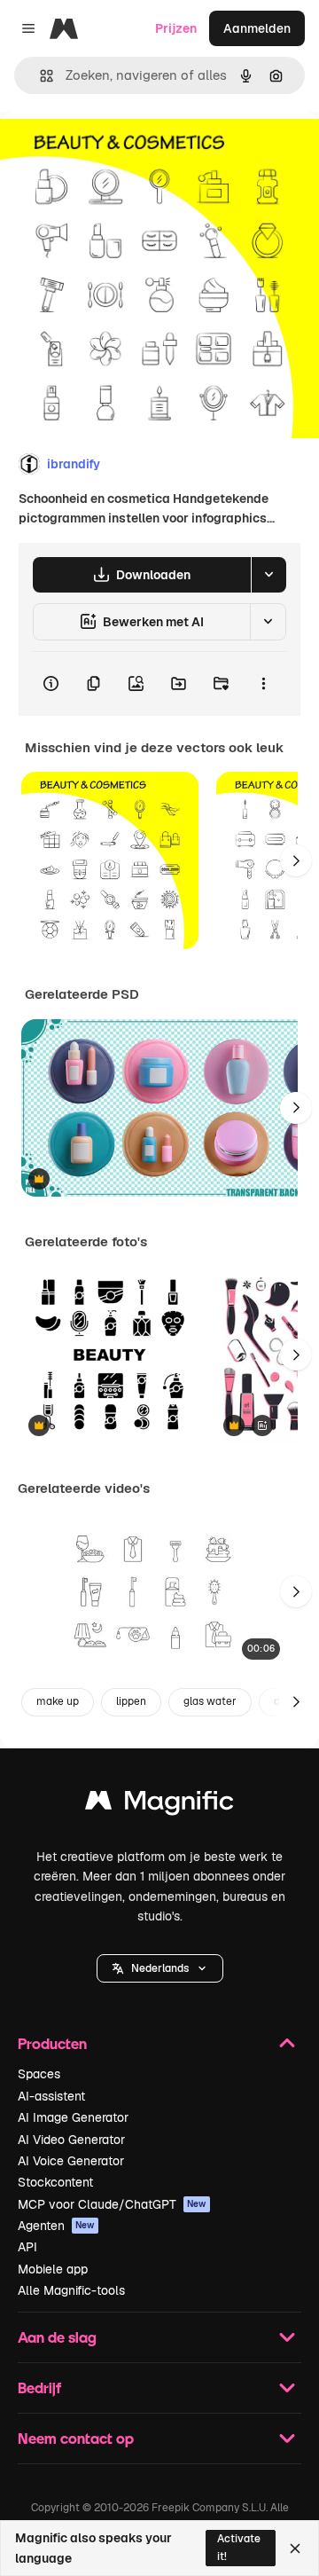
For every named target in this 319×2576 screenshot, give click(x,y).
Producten (52, 2043)
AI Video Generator (71, 2140)
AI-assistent (51, 2096)
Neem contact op (76, 2438)
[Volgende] (296, 860)
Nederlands (160, 1968)
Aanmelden (257, 28)
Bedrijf (39, 2388)
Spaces (39, 2074)
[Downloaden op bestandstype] (268, 575)
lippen (131, 1701)
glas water (210, 1701)
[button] (160, 1968)
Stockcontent (55, 2182)
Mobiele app (53, 2269)
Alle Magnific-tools (71, 2290)
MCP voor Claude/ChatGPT (112, 2204)
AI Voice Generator (71, 2161)
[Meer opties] (263, 684)
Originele (117, 152)
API (27, 2247)
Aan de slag (57, 2337)
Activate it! (239, 2547)
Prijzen (176, 28)
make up (58, 1701)
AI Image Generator (73, 2117)
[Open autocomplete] (39, 76)
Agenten (56, 2226)
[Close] (295, 2549)
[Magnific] (159, 1805)
